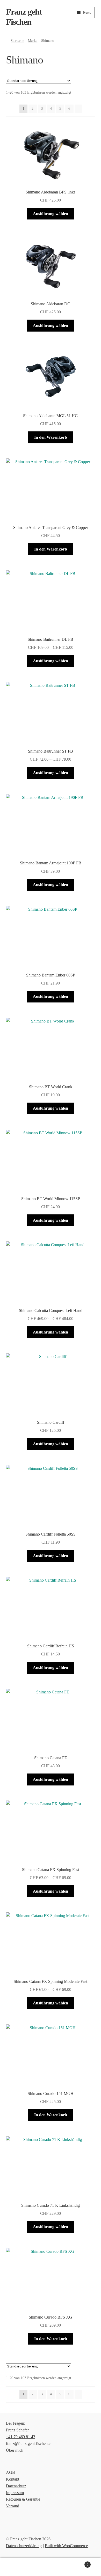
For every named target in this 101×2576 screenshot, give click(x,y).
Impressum (15, 2493)
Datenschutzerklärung (24, 2546)
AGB (10, 2472)
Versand (13, 2506)
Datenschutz (16, 2486)
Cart (78, 2563)
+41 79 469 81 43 (21, 2437)
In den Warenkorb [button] (51, 437)
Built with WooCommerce (66, 2546)
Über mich (15, 2450)
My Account (17, 2567)
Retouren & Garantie (23, 2499)
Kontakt (13, 2479)
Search (51, 2567)
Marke (33, 41)
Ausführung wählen (51, 214)
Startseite (17, 41)
